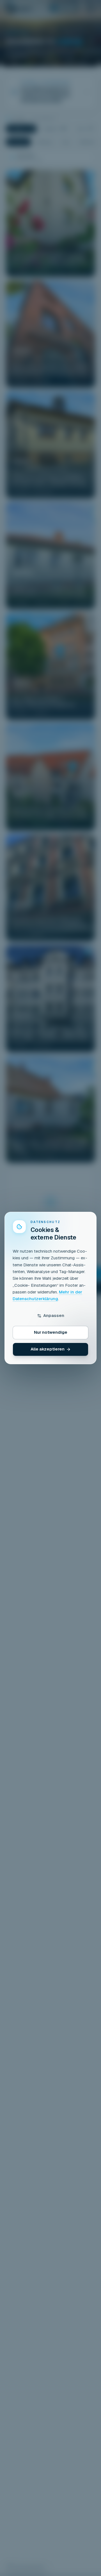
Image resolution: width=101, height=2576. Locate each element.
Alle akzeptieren (48, 1349)
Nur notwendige (51, 1332)
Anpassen (54, 1315)
